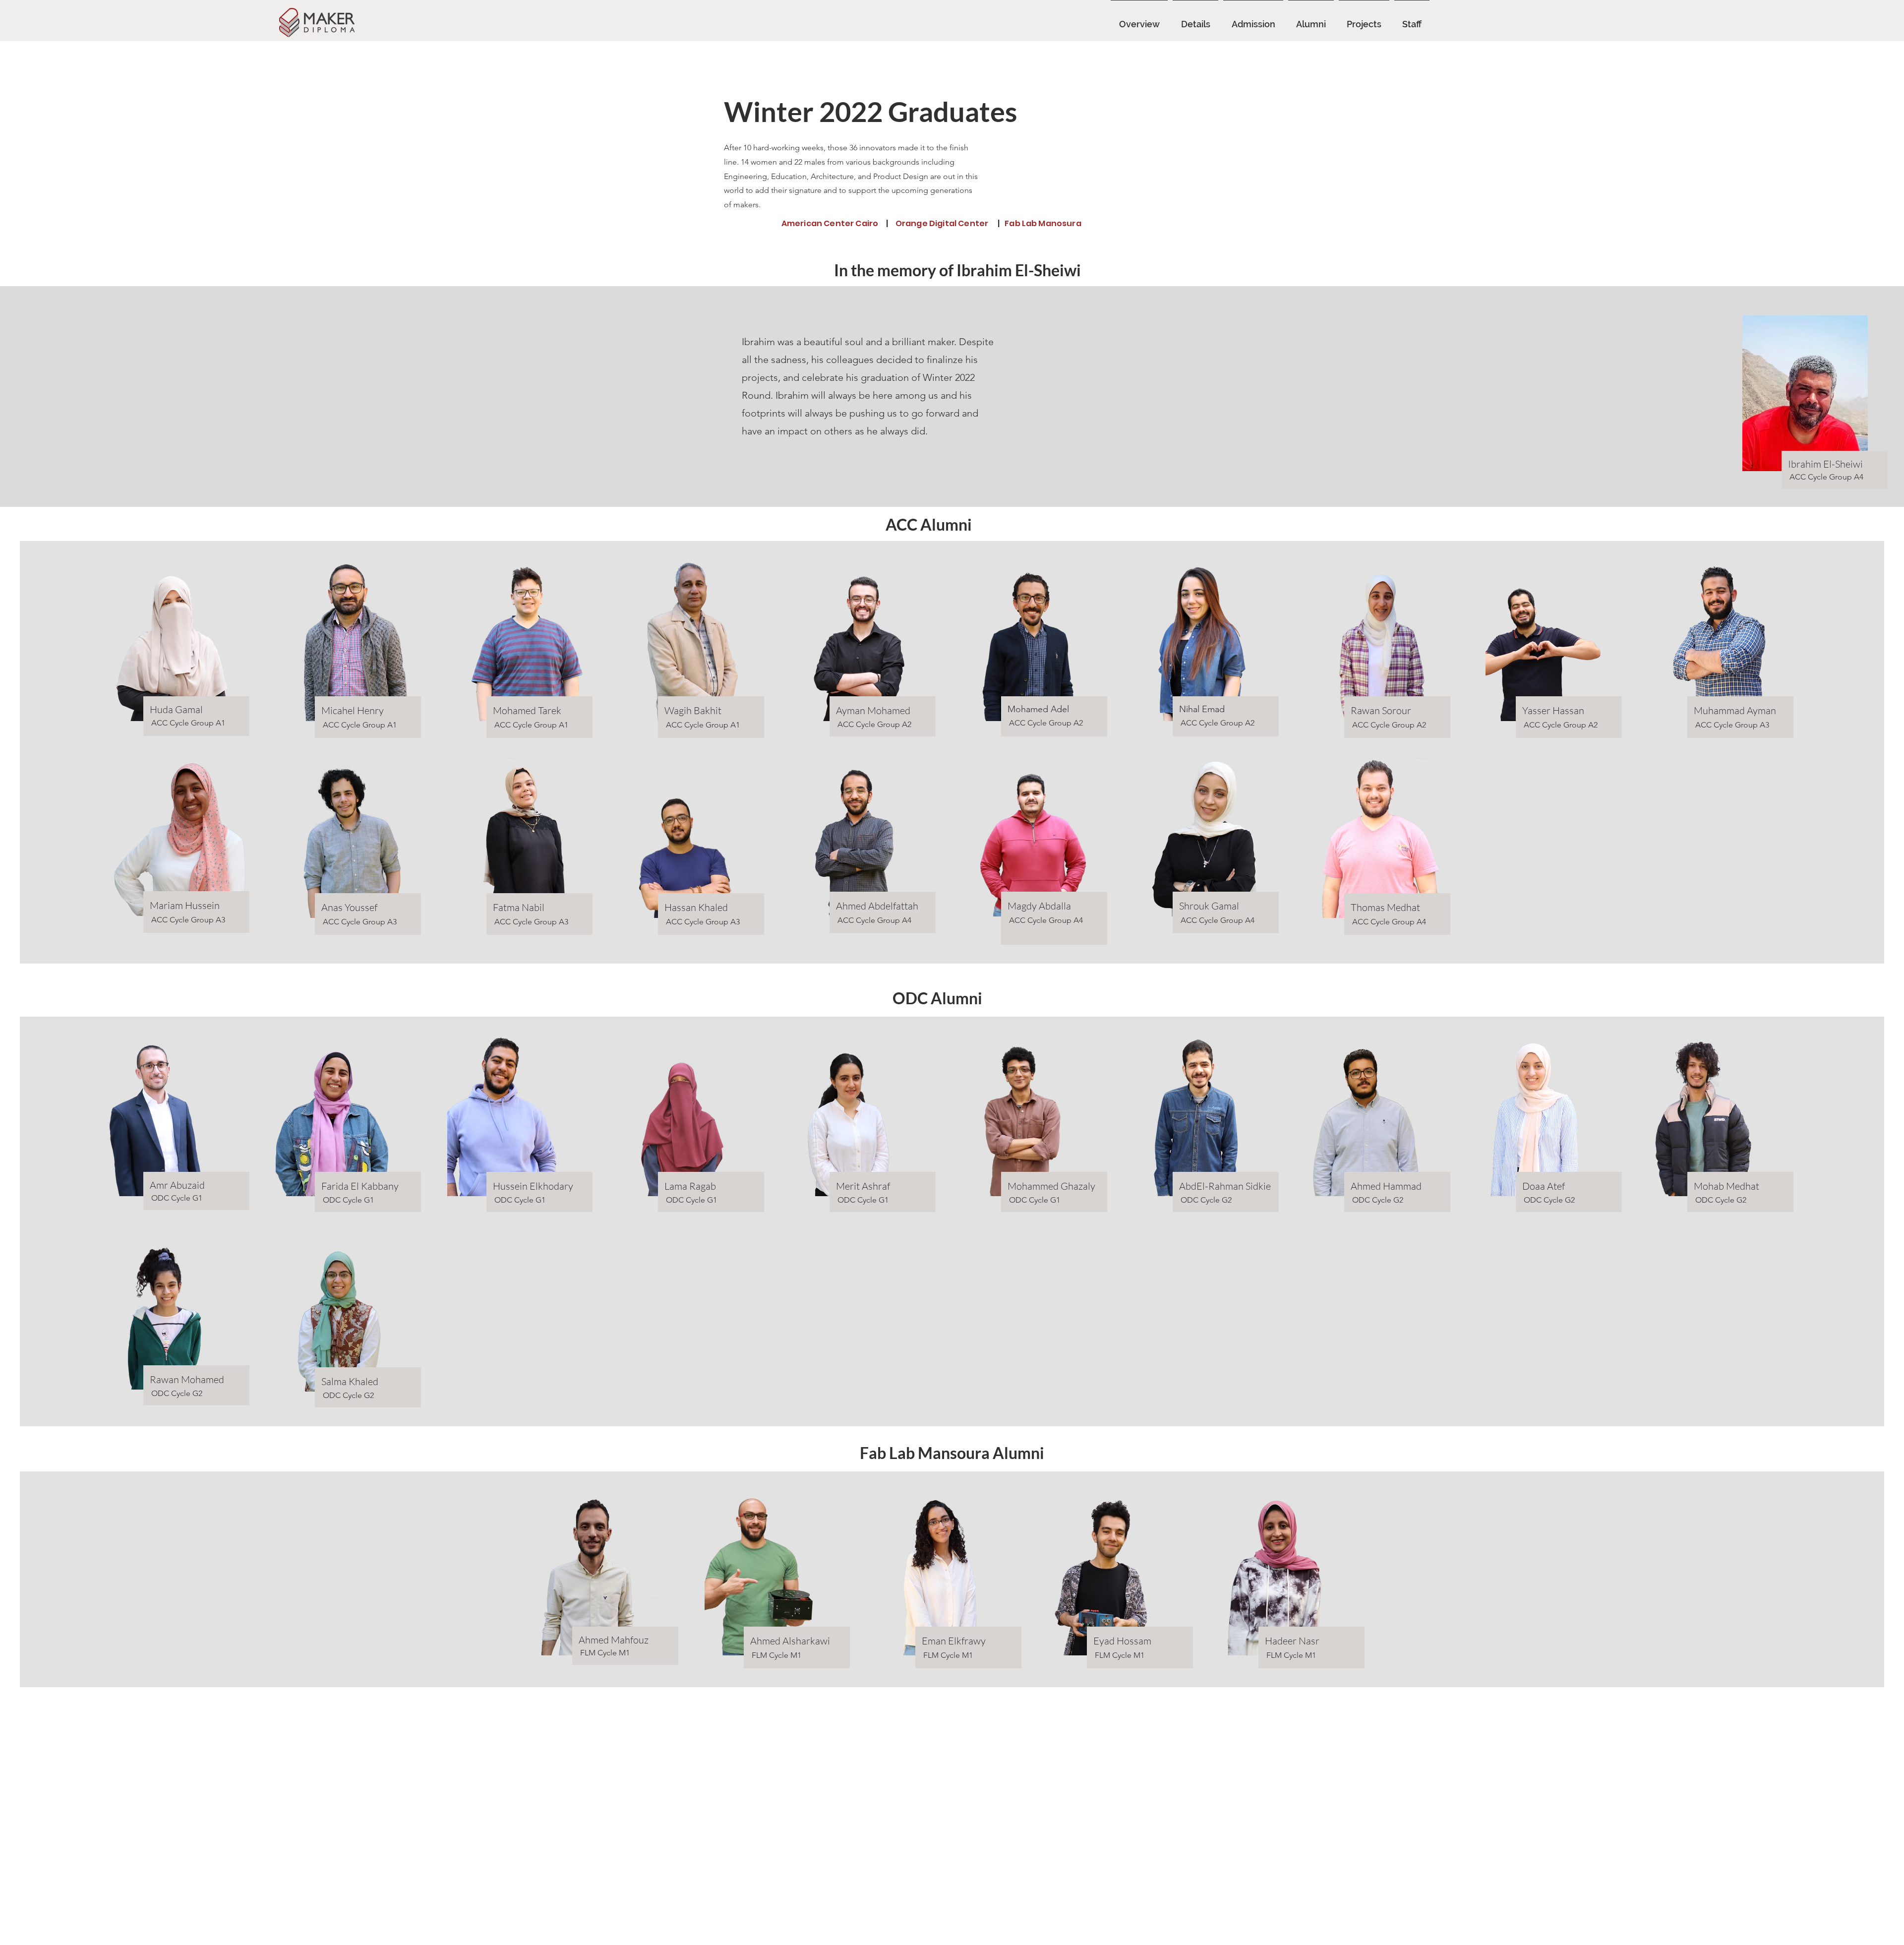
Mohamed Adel (1038, 709)
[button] (1311, 20)
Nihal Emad (1202, 709)
